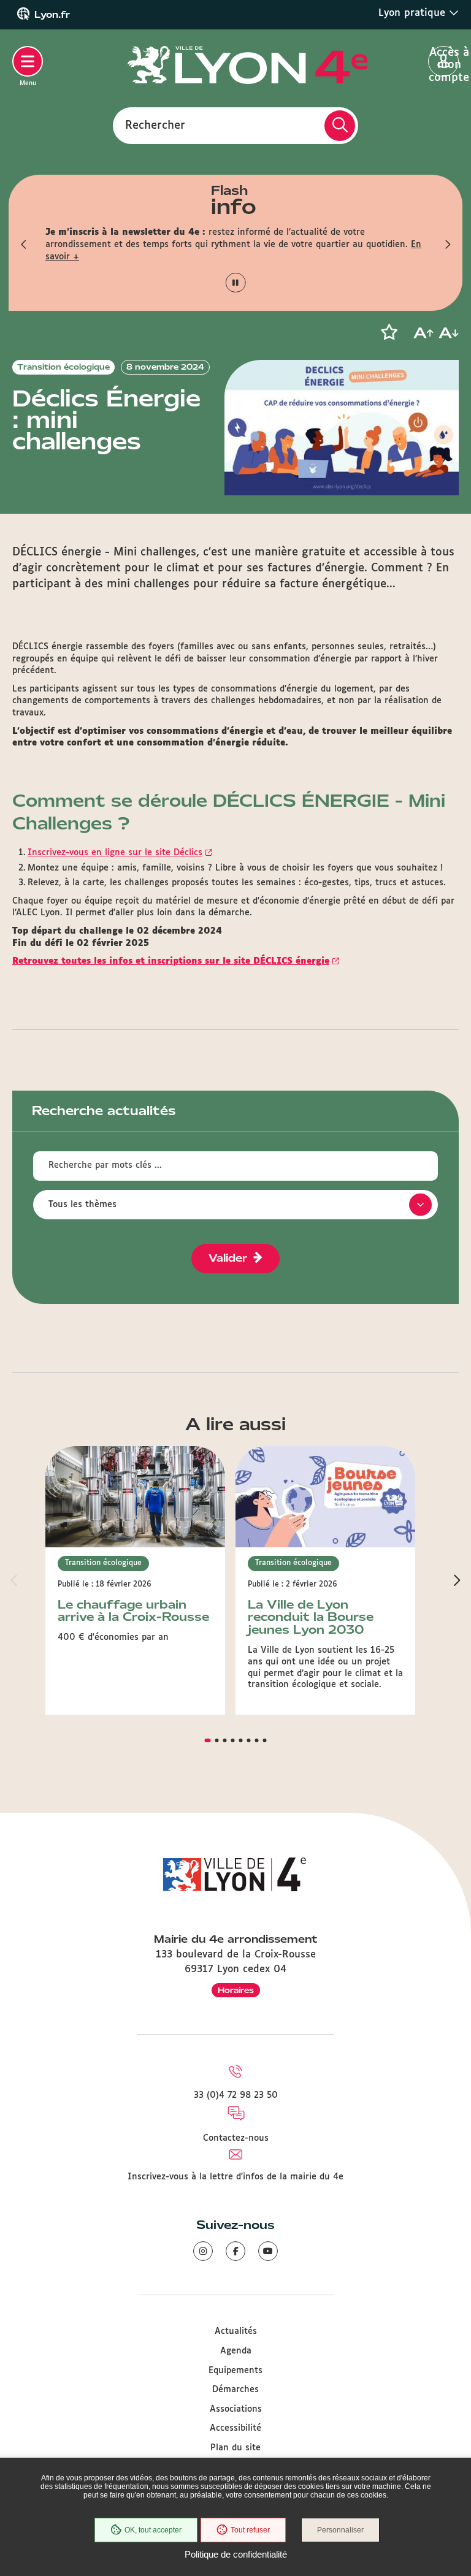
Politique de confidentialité (236, 2554)
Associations (236, 2409)
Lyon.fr (52, 15)
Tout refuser (250, 2530)
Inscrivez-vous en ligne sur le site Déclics (115, 853)
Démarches (235, 2390)
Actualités (236, 2331)
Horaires (236, 1990)
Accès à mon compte (444, 62)
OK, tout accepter (153, 2530)
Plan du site (235, 2448)
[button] (24, 245)
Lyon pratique (414, 13)
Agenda (236, 2351)
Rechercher (155, 125)
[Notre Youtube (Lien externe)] (268, 2251)
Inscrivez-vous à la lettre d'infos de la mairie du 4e (235, 2177)
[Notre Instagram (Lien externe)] (203, 2251)
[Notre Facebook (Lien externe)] (235, 2251)
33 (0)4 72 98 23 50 (236, 2095)
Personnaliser (340, 2530)
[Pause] (236, 283)
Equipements (235, 2371)
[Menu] (28, 61)
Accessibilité (235, 2428)
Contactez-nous (236, 2138)
